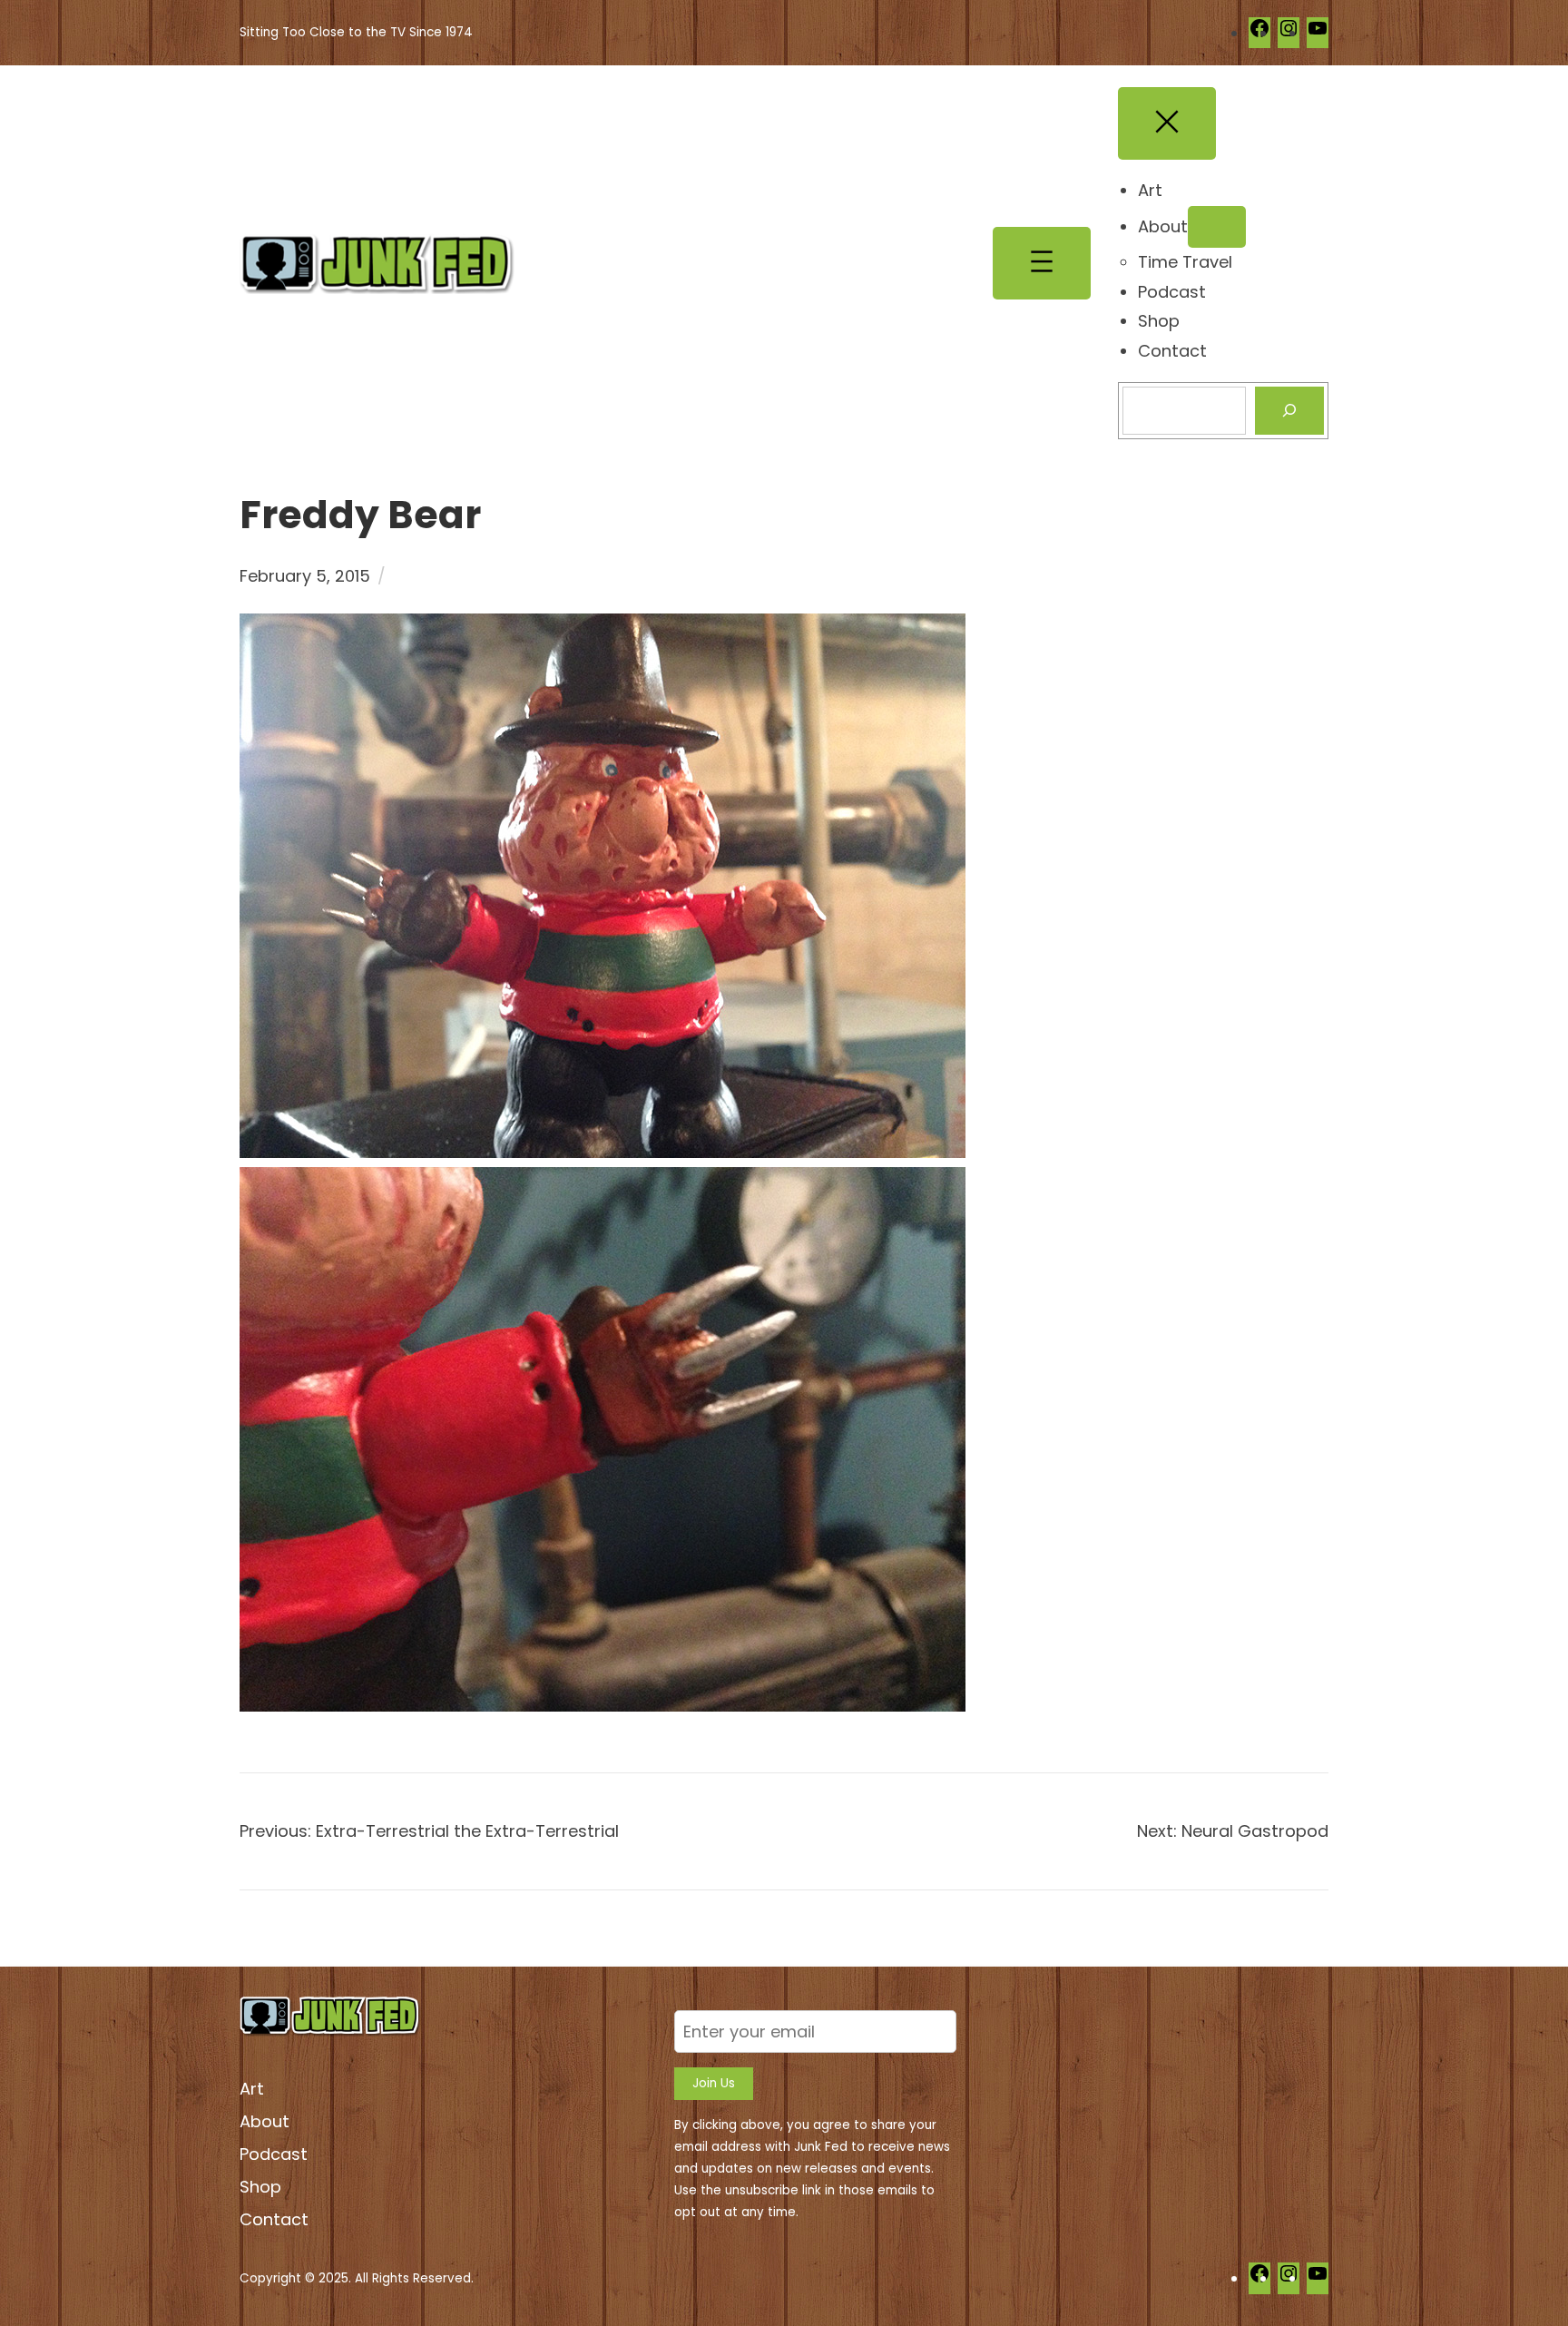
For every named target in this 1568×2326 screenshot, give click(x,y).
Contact (274, 2219)
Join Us (714, 2083)
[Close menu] (1167, 123)
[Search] (1289, 411)
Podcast (274, 2154)
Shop (260, 2187)
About (265, 2121)
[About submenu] (1217, 227)
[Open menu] (1042, 263)
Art (252, 2089)
